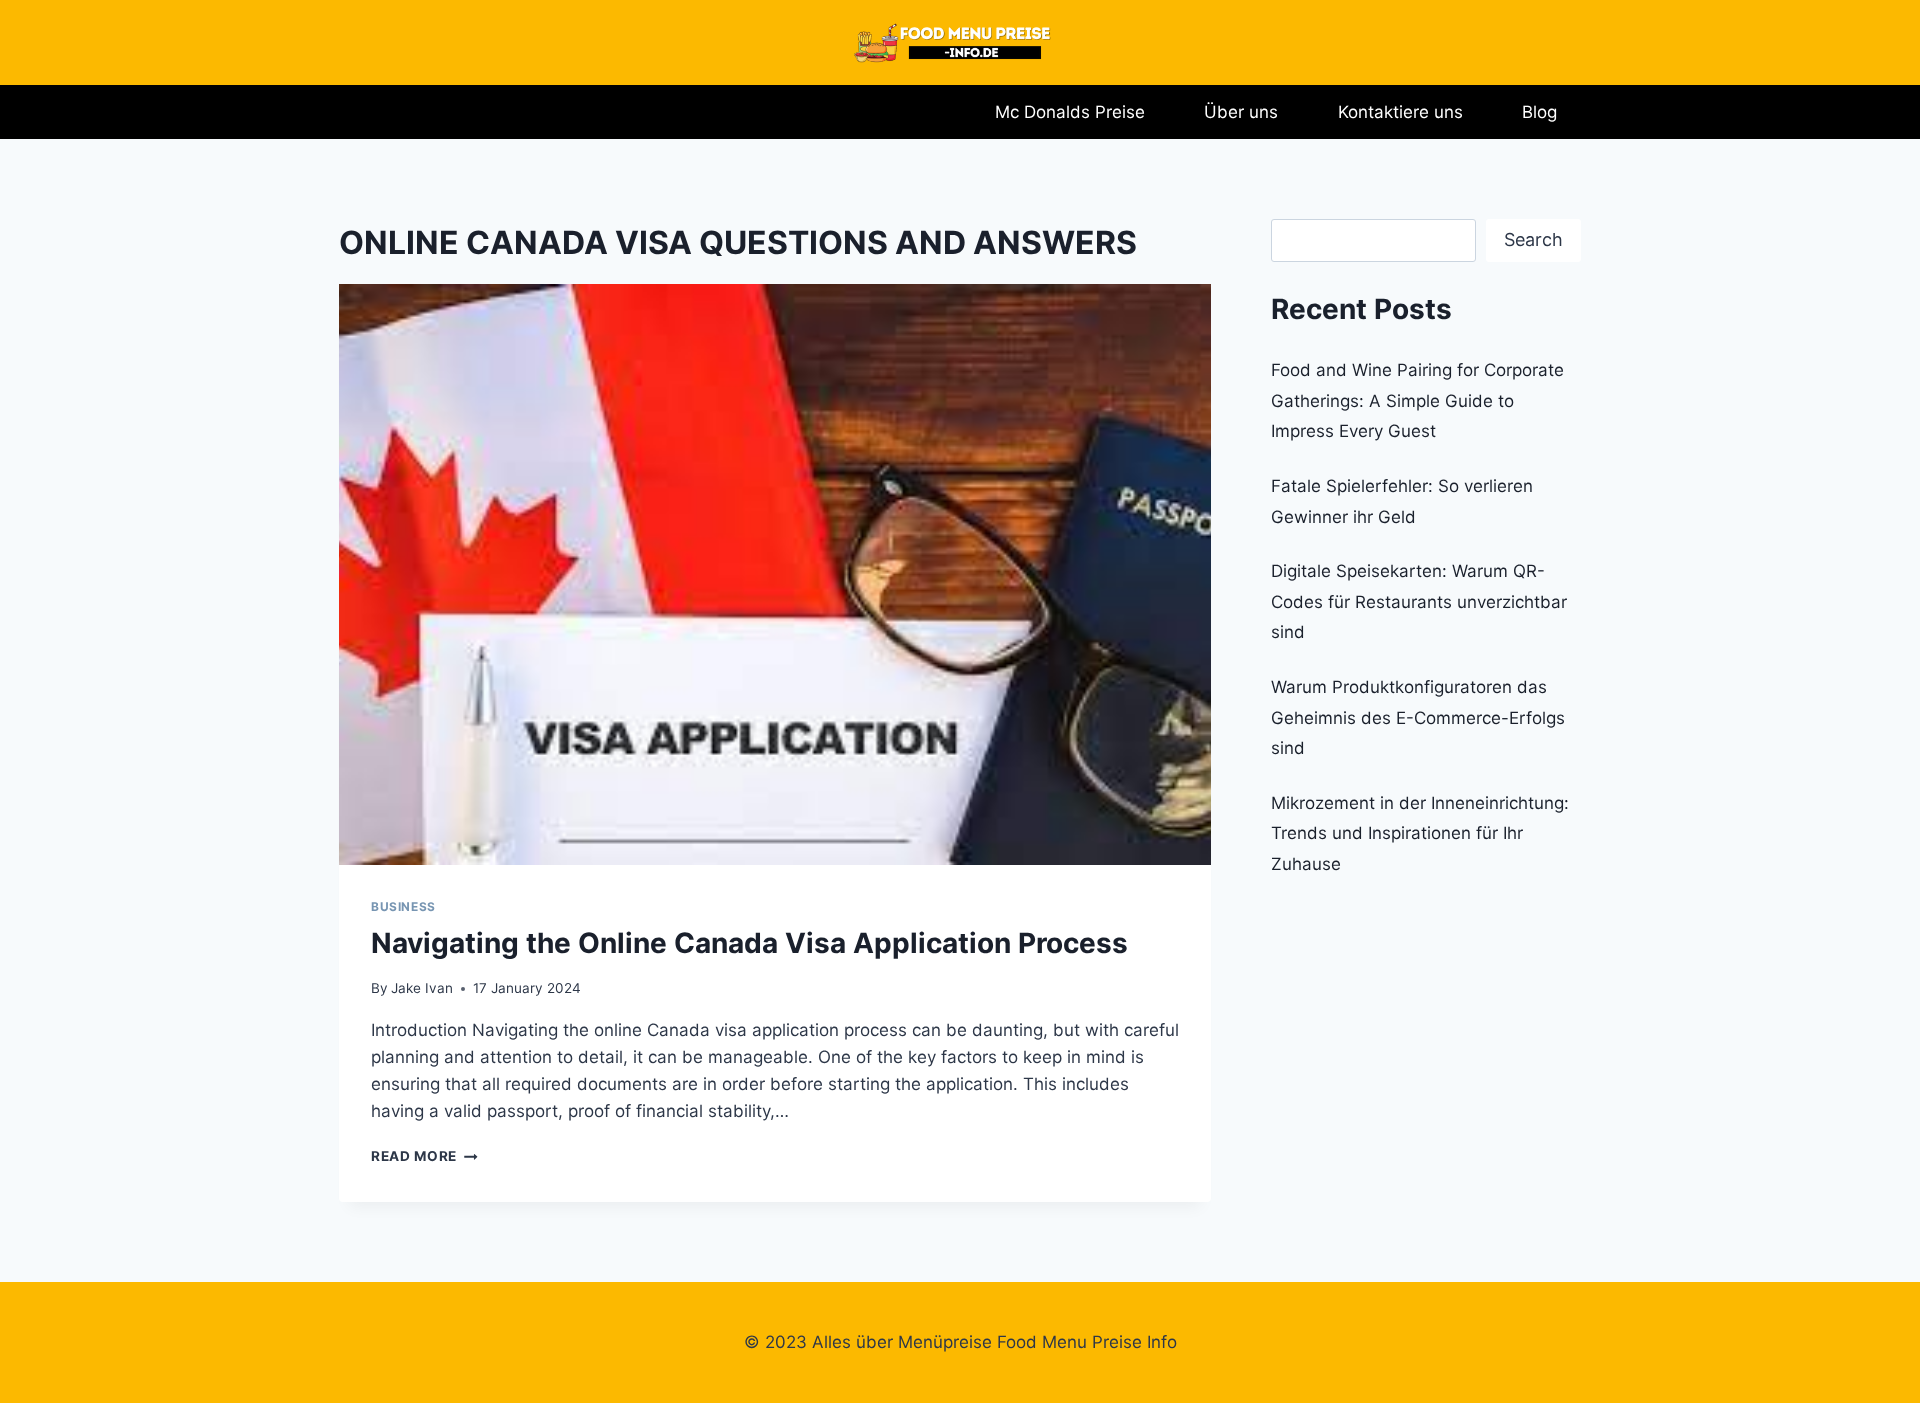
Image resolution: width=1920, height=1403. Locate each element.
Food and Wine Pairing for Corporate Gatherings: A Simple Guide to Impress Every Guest (1417, 400)
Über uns (1241, 112)
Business (403, 906)
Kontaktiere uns (1400, 112)
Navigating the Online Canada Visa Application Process (749, 943)
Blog (1539, 112)
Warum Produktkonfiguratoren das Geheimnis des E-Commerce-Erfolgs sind (1418, 717)
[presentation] (775, 574)
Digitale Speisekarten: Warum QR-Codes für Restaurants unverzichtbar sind (1419, 601)
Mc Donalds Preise (1070, 112)
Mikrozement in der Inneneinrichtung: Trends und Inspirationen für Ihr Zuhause (1420, 833)
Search (1533, 239)
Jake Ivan (422, 988)
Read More (424, 1156)
